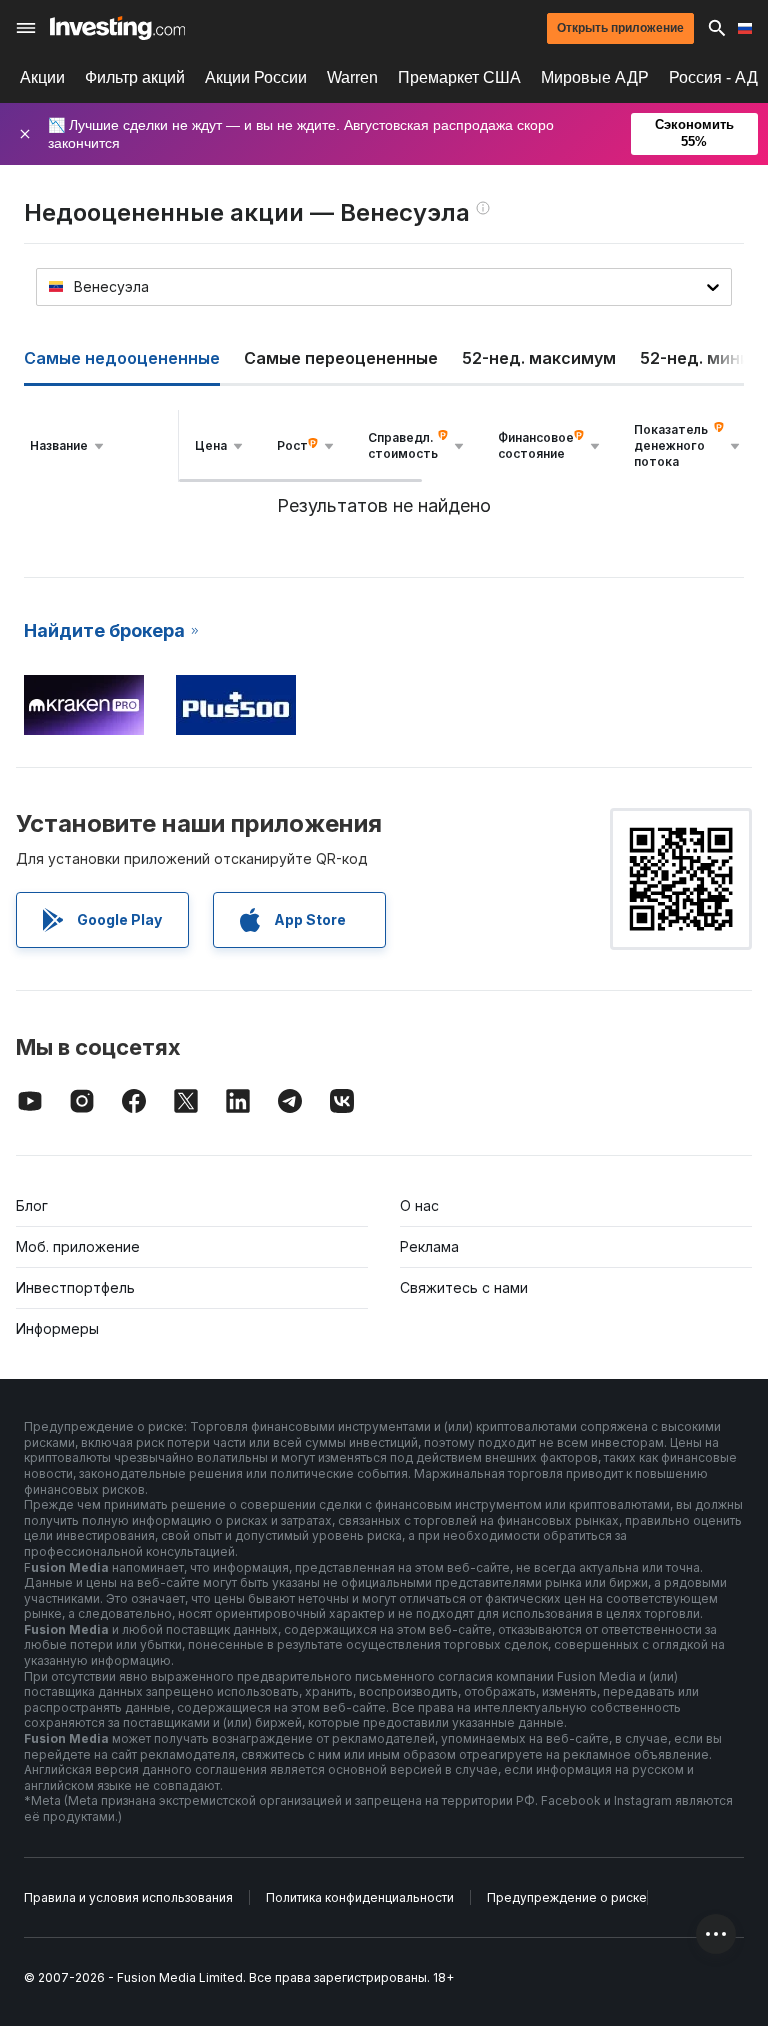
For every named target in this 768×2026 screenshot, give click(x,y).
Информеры (57, 1328)
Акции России (256, 77)
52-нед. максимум (539, 358)
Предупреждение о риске (567, 1897)
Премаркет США (459, 77)
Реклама (429, 1246)
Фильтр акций (135, 77)
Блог (32, 1205)
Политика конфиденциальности (360, 1897)
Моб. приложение (78, 1246)
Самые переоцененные (341, 358)
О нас (419, 1205)
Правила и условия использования (128, 1897)
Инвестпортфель (75, 1287)
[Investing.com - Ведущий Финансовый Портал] (117, 28)
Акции (42, 77)
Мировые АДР (595, 77)
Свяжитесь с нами (464, 1287)
